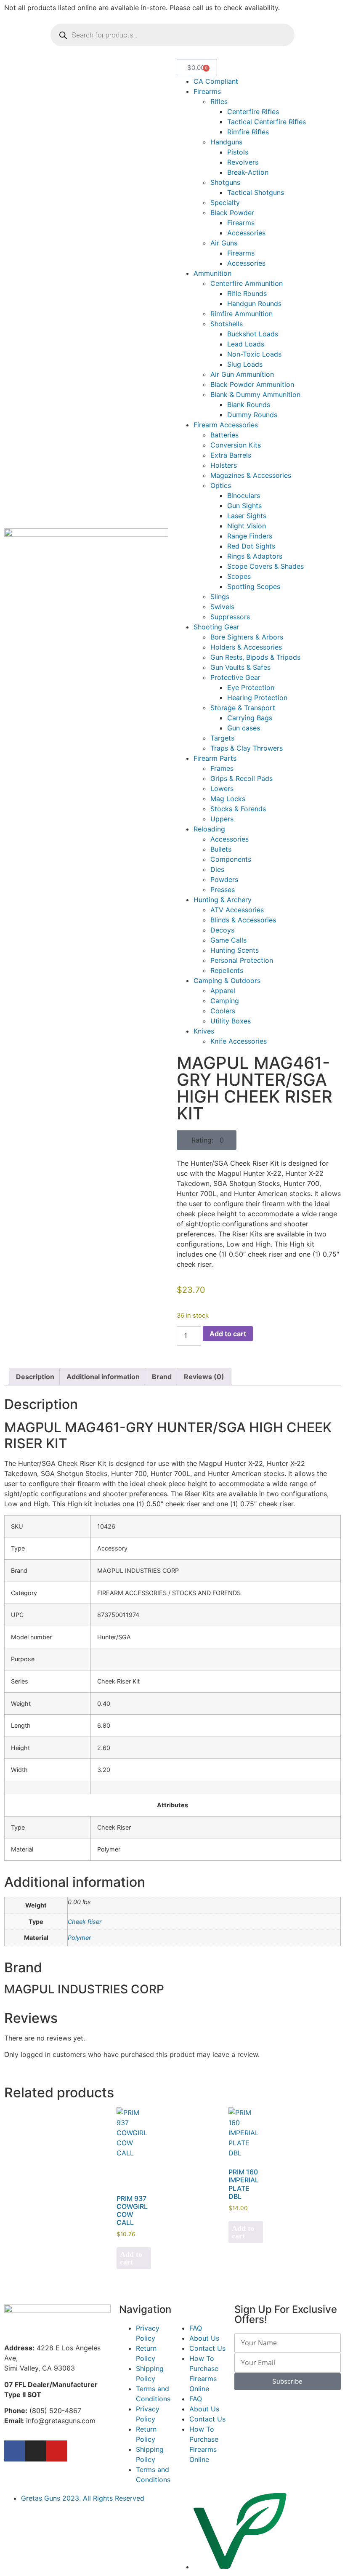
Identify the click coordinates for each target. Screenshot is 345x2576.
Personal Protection (242, 960)
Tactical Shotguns (256, 192)
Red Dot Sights (251, 546)
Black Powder (232, 213)
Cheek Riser (85, 1922)
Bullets (221, 849)
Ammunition (212, 273)
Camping (225, 1001)
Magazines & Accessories (251, 475)
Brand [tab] (162, 1377)
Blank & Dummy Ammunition (255, 394)
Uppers (222, 819)
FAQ (196, 2328)
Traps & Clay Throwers (247, 748)
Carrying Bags (250, 718)
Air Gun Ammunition (242, 374)
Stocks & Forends (238, 809)
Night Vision (247, 526)
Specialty (225, 202)
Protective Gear (235, 677)
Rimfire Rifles (248, 132)
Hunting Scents (235, 950)
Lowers (222, 789)
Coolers (223, 1011)
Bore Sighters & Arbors (247, 637)
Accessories (246, 233)
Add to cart (228, 1334)
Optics (221, 485)
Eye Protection (251, 687)
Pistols (238, 152)
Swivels (222, 607)
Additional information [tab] (103, 1377)
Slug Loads (245, 364)
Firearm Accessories (226, 425)
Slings (220, 597)
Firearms (207, 91)
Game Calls (228, 940)
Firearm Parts (215, 758)
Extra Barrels (231, 455)
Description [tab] (35, 1377)
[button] (207, 1140)
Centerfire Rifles (253, 112)
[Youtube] (57, 2451)
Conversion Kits (236, 445)
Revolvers (243, 162)
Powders (224, 879)
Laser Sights (247, 516)
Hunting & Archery (223, 900)
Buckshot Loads (253, 334)
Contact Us (207, 2348)
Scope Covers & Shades (265, 566)
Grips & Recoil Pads (241, 778)
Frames (222, 768)
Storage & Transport (243, 708)
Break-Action (248, 172)
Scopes (239, 576)
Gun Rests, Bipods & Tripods (255, 657)
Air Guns (224, 243)
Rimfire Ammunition (241, 314)
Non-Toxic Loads (254, 354)
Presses (223, 890)
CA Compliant (216, 81)
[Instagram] (36, 2451)
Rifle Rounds (247, 293)
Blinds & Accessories (243, 920)
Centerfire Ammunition (247, 283)
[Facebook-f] (15, 2451)
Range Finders (250, 536)
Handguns (226, 142)
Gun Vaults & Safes (240, 667)
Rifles (219, 101)
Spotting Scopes (254, 586)
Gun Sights (244, 506)
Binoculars (244, 495)
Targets (222, 738)
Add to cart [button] (131, 2258)
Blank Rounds (249, 405)
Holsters (224, 465)
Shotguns (225, 182)
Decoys (222, 930)
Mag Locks (228, 799)
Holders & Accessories (246, 647)
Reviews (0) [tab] (204, 1377)
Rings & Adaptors (255, 556)
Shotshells (227, 324)
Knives (204, 1031)
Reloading (209, 829)
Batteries (224, 435)
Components (231, 859)
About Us (204, 2338)
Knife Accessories (239, 1041)
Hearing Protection (257, 698)
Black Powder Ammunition (252, 384)
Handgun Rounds (254, 304)
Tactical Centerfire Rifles (267, 122)
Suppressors (230, 617)
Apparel (223, 991)
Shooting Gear (216, 627)
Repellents (227, 970)
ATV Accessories (237, 910)
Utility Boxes (231, 1021)
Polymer (79, 1938)
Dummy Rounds (252, 415)
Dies (217, 869)
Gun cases (244, 728)
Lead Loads (246, 344)
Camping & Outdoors (227, 980)
